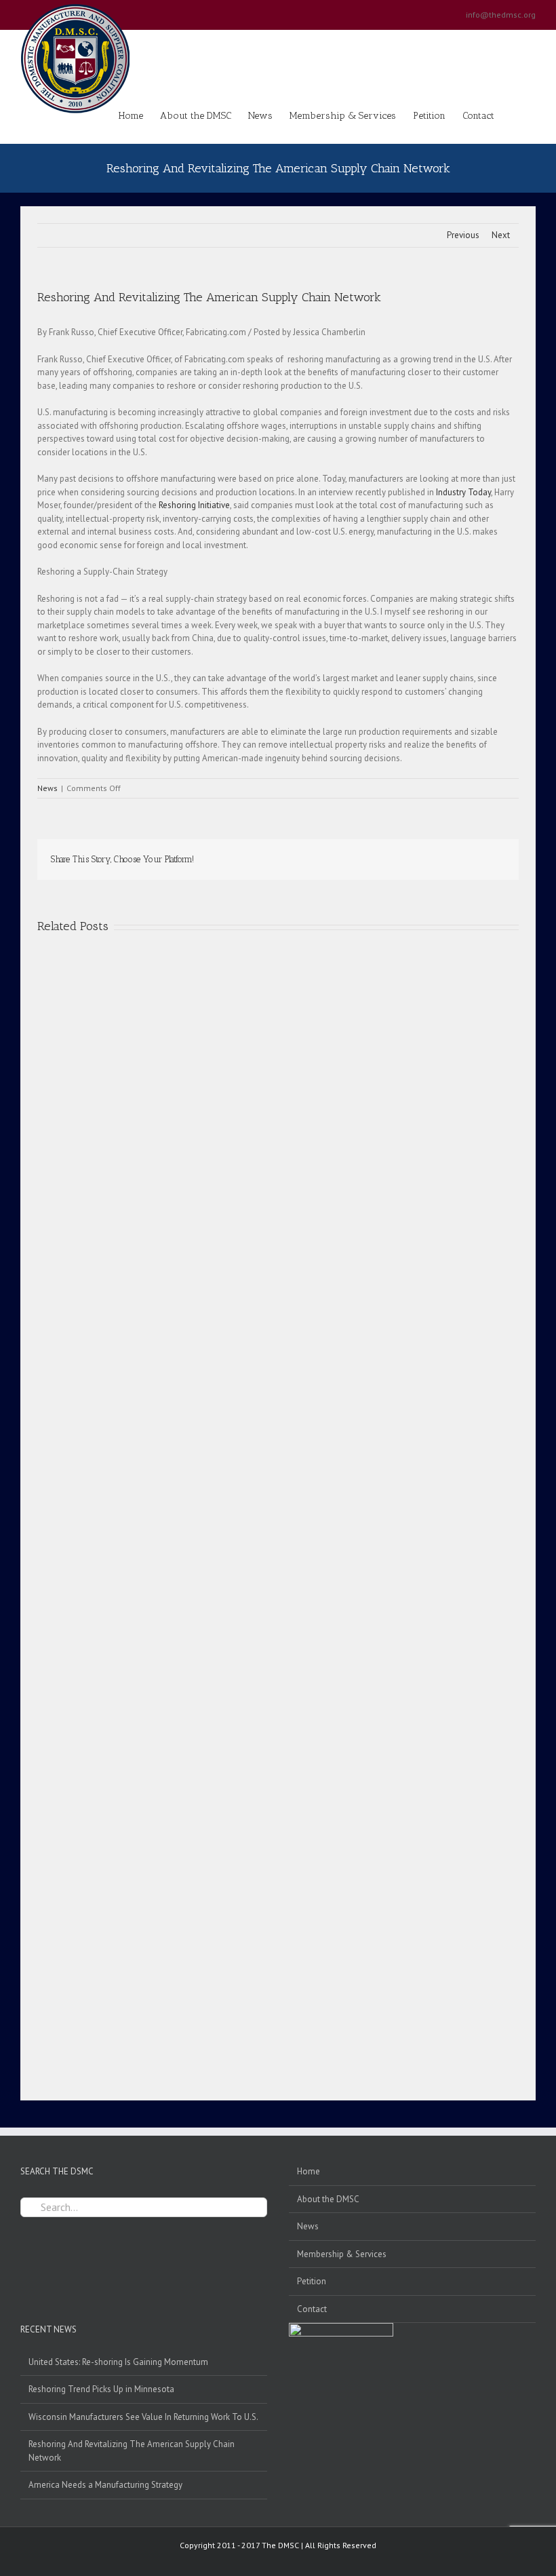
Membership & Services (342, 2254)
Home (309, 2171)
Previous (463, 235)
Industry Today (463, 492)
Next (501, 235)
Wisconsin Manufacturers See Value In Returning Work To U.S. (143, 2417)
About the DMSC (328, 2199)
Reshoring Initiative (194, 505)
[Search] (515, 115)
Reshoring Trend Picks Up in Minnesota (101, 2389)
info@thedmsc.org (501, 15)
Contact (312, 2309)
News (47, 788)
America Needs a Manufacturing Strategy (105, 2485)
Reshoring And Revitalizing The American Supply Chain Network (132, 2451)
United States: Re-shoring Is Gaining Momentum (118, 2362)
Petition (312, 2281)
